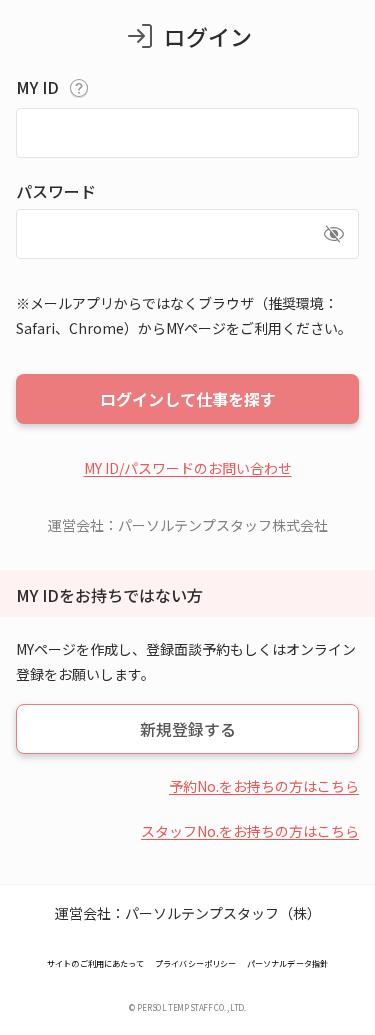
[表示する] (334, 234)
